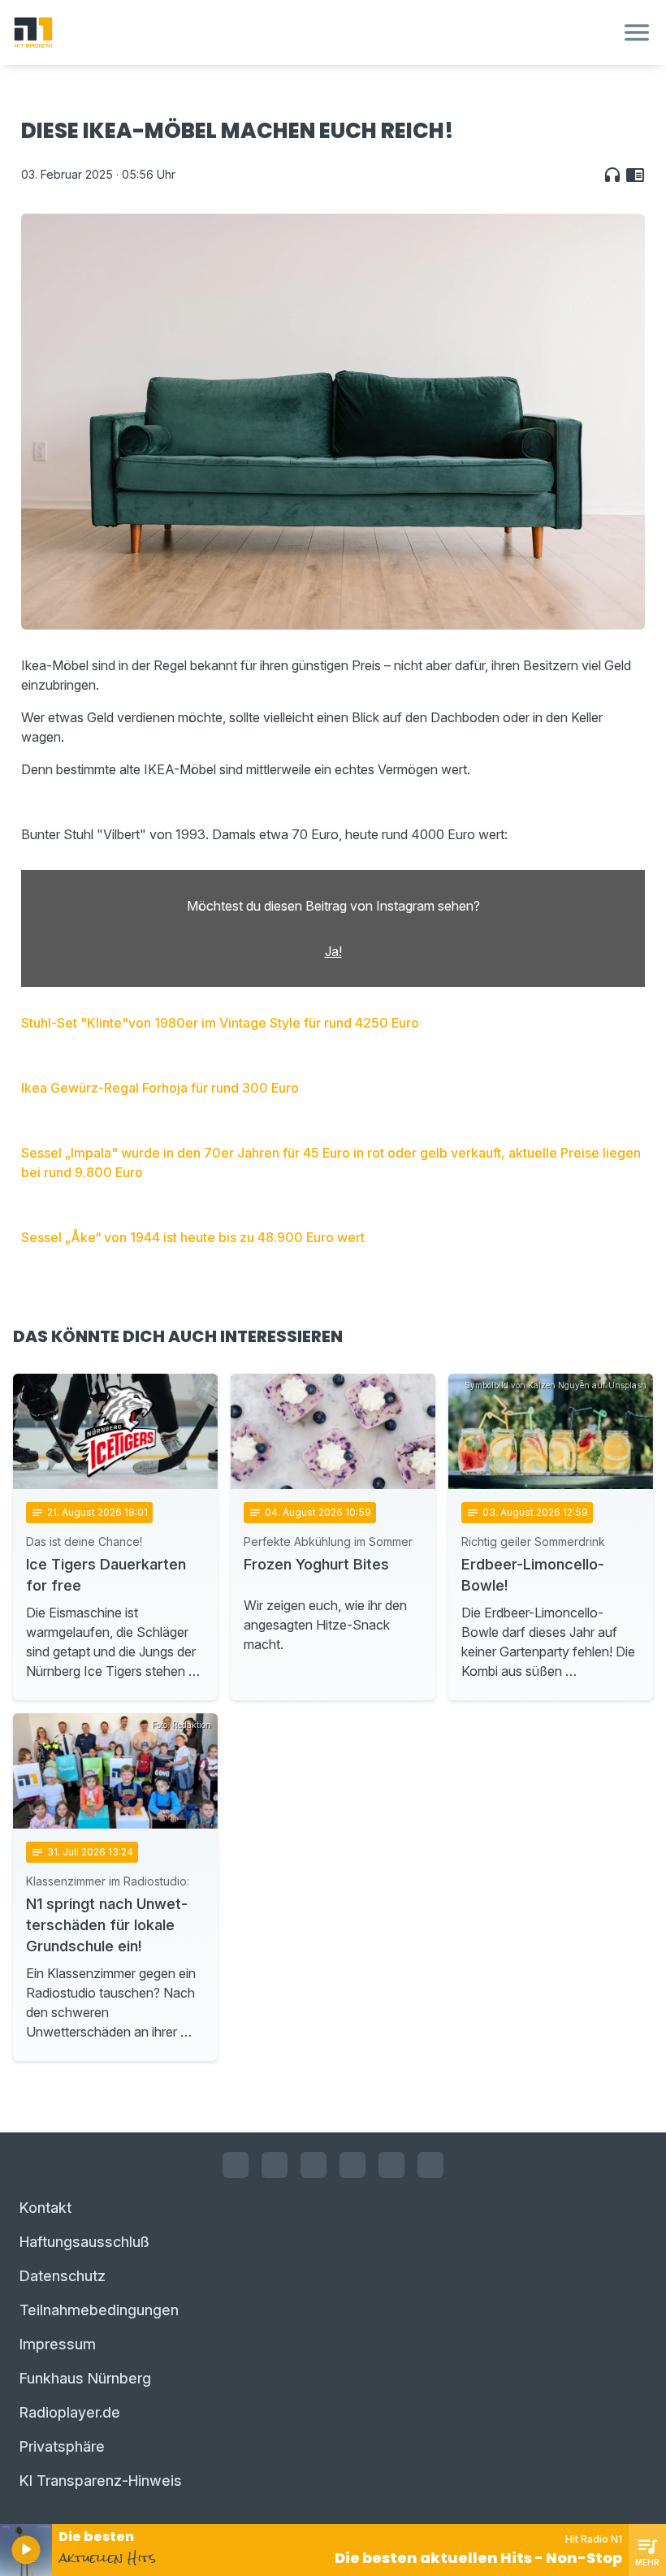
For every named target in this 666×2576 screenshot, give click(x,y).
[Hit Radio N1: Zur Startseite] (314, 32)
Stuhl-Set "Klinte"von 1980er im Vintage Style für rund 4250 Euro (220, 1023)
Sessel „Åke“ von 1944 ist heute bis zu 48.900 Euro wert (193, 1237)
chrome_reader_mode (635, 175)
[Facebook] (236, 2165)
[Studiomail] (391, 2165)
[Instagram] (275, 2165)
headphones (612, 175)
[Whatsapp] (352, 2165)
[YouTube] (314, 2165)
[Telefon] (430, 2165)
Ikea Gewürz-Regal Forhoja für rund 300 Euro (160, 1088)
